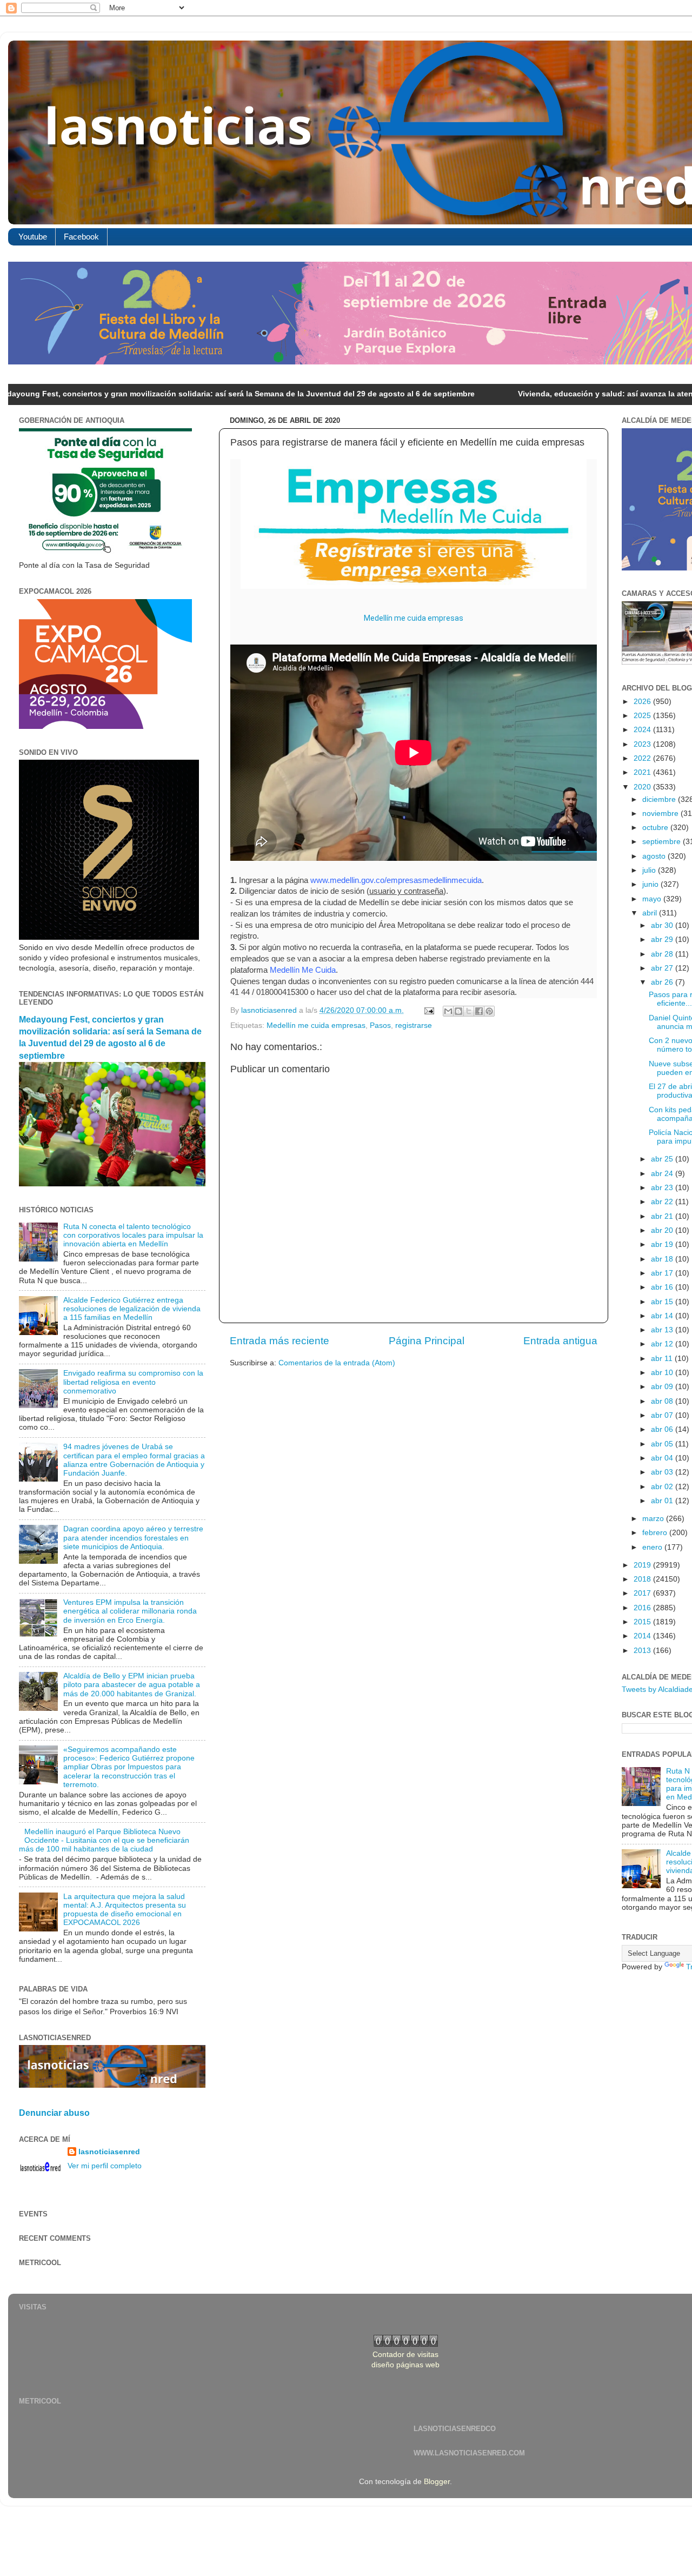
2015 (643, 1622)
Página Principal (427, 1341)
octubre (656, 828)
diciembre (660, 799)
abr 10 (663, 1373)
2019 (643, 1565)
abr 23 (663, 1188)
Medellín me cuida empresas (414, 618)
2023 (643, 744)
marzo (654, 1519)
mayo (653, 899)
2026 (643, 702)
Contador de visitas (405, 2355)
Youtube (33, 237)
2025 (643, 716)
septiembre (663, 842)
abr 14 (663, 1316)
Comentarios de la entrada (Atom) (337, 1363)
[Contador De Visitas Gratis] (406, 2344)
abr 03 (663, 1472)
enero (653, 1547)
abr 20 (663, 1230)
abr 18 (663, 1259)
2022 (643, 758)
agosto (655, 856)
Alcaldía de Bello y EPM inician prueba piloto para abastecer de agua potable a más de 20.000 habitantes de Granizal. (132, 1685)
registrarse (414, 1025)
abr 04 (663, 1458)
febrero (656, 1533)
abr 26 (663, 982)
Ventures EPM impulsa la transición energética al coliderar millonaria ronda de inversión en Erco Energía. (130, 1611)
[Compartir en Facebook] (479, 1011)
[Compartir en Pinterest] (489, 1011)
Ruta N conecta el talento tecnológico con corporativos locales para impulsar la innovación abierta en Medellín (133, 1235)
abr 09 (663, 1387)
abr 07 (663, 1415)
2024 (643, 730)
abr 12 (663, 1344)
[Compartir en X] (469, 1011)
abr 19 (663, 1244)
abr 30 (663, 925)
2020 (643, 787)
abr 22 (663, 1202)
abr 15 (663, 1302)
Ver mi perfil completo (105, 2166)
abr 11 (663, 1359)
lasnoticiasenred (109, 2152)
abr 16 (663, 1287)
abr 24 (663, 1174)
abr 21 (663, 1216)
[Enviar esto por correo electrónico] (448, 1011)
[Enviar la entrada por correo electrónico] (428, 1010)
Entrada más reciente (280, 1341)
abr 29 (663, 940)
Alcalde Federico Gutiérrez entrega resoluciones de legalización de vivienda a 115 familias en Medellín (132, 1309)
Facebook (81, 237)
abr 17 (663, 1273)
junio (651, 884)
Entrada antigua (560, 1341)
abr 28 (663, 954)
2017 (643, 1593)
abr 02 (663, 1487)
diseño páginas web (405, 2365)
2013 (643, 1651)
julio (650, 870)
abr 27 (663, 968)
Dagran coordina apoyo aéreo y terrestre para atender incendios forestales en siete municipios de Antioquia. (133, 1538)
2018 (643, 1579)
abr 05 (663, 1444)
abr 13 (663, 1330)
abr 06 (663, 1429)
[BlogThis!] (458, 1011)
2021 (643, 772)
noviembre (661, 814)
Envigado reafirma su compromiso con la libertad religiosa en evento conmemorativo (133, 1382)
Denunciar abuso (54, 2113)
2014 (643, 1636)
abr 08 (663, 1401)
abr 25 (663, 1159)
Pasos (380, 1025)
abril (651, 913)
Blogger (437, 2482)
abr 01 (663, 1501)
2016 (643, 1608)
